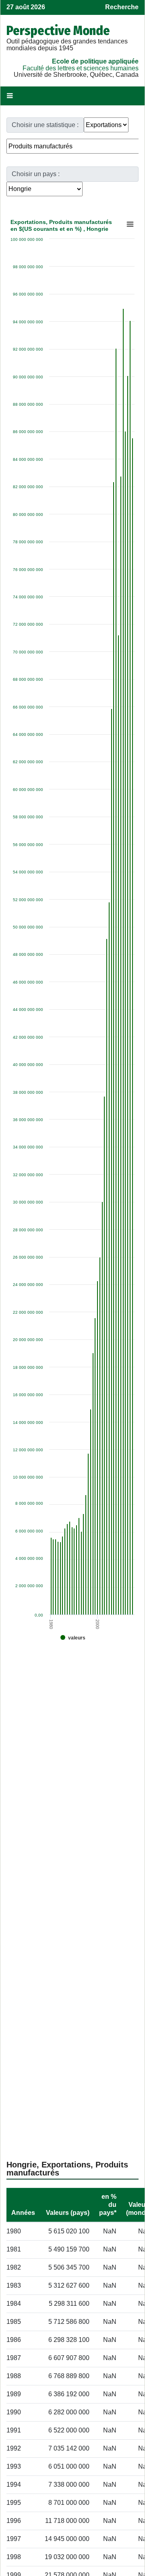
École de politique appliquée (95, 61)
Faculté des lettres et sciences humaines (81, 68)
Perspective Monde (58, 31)
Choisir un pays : (36, 174)
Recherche (122, 7)
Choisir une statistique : (45, 125)
